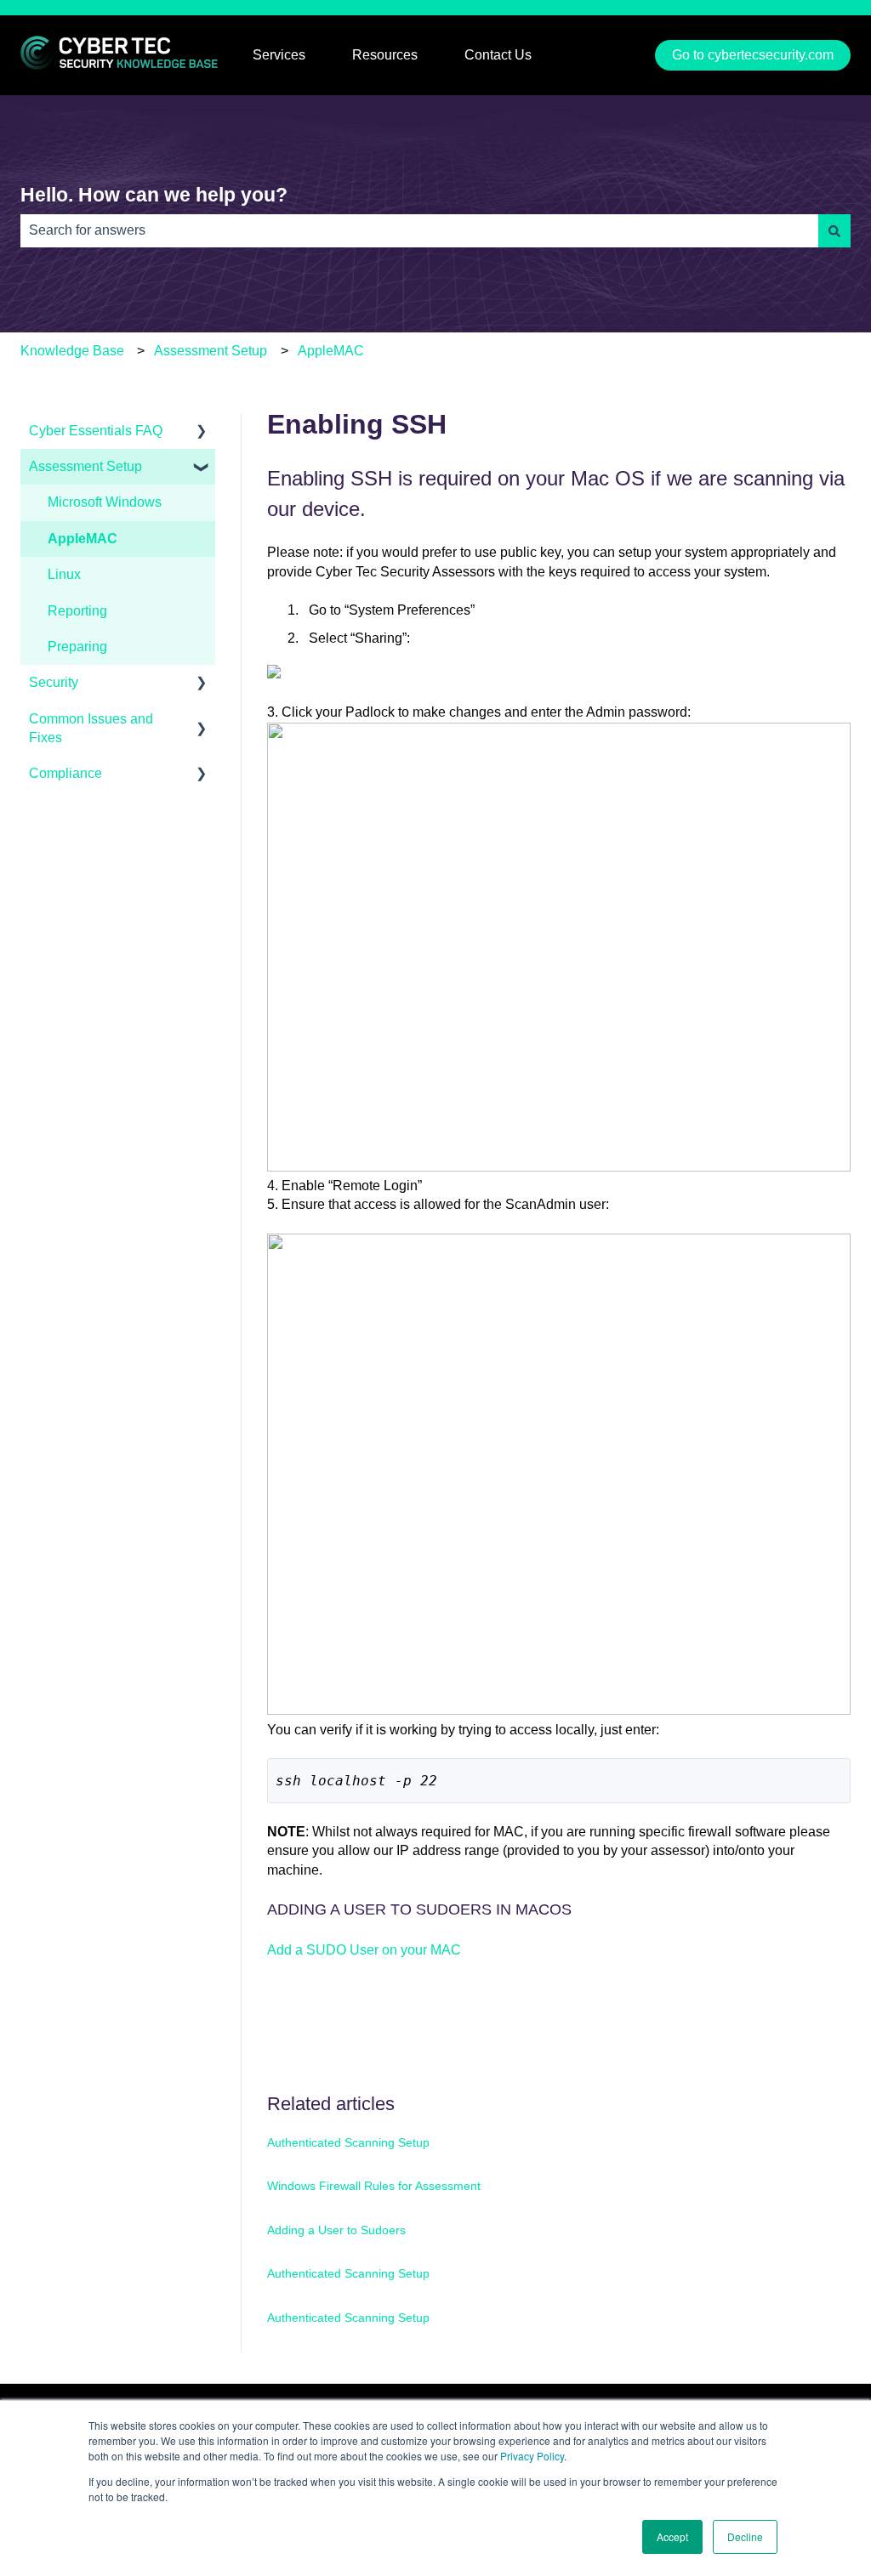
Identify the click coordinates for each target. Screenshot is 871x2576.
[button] (202, 432)
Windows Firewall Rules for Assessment (374, 2186)
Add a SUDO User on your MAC (364, 1950)
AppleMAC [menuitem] (83, 539)
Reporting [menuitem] (77, 611)
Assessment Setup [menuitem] (85, 466)
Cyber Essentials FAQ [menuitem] (96, 431)
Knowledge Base (72, 351)
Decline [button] (745, 2536)
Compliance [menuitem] (65, 773)
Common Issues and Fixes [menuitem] (91, 728)
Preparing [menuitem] (77, 647)
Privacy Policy (532, 2456)
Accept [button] (672, 2536)
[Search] (834, 230)
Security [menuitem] (54, 682)
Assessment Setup (211, 351)
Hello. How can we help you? (154, 195)
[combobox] (419, 230)
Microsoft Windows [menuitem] (105, 502)
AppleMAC (331, 351)
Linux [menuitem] (64, 574)
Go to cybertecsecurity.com (753, 55)
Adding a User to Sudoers (336, 2230)
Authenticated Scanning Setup (348, 2142)
